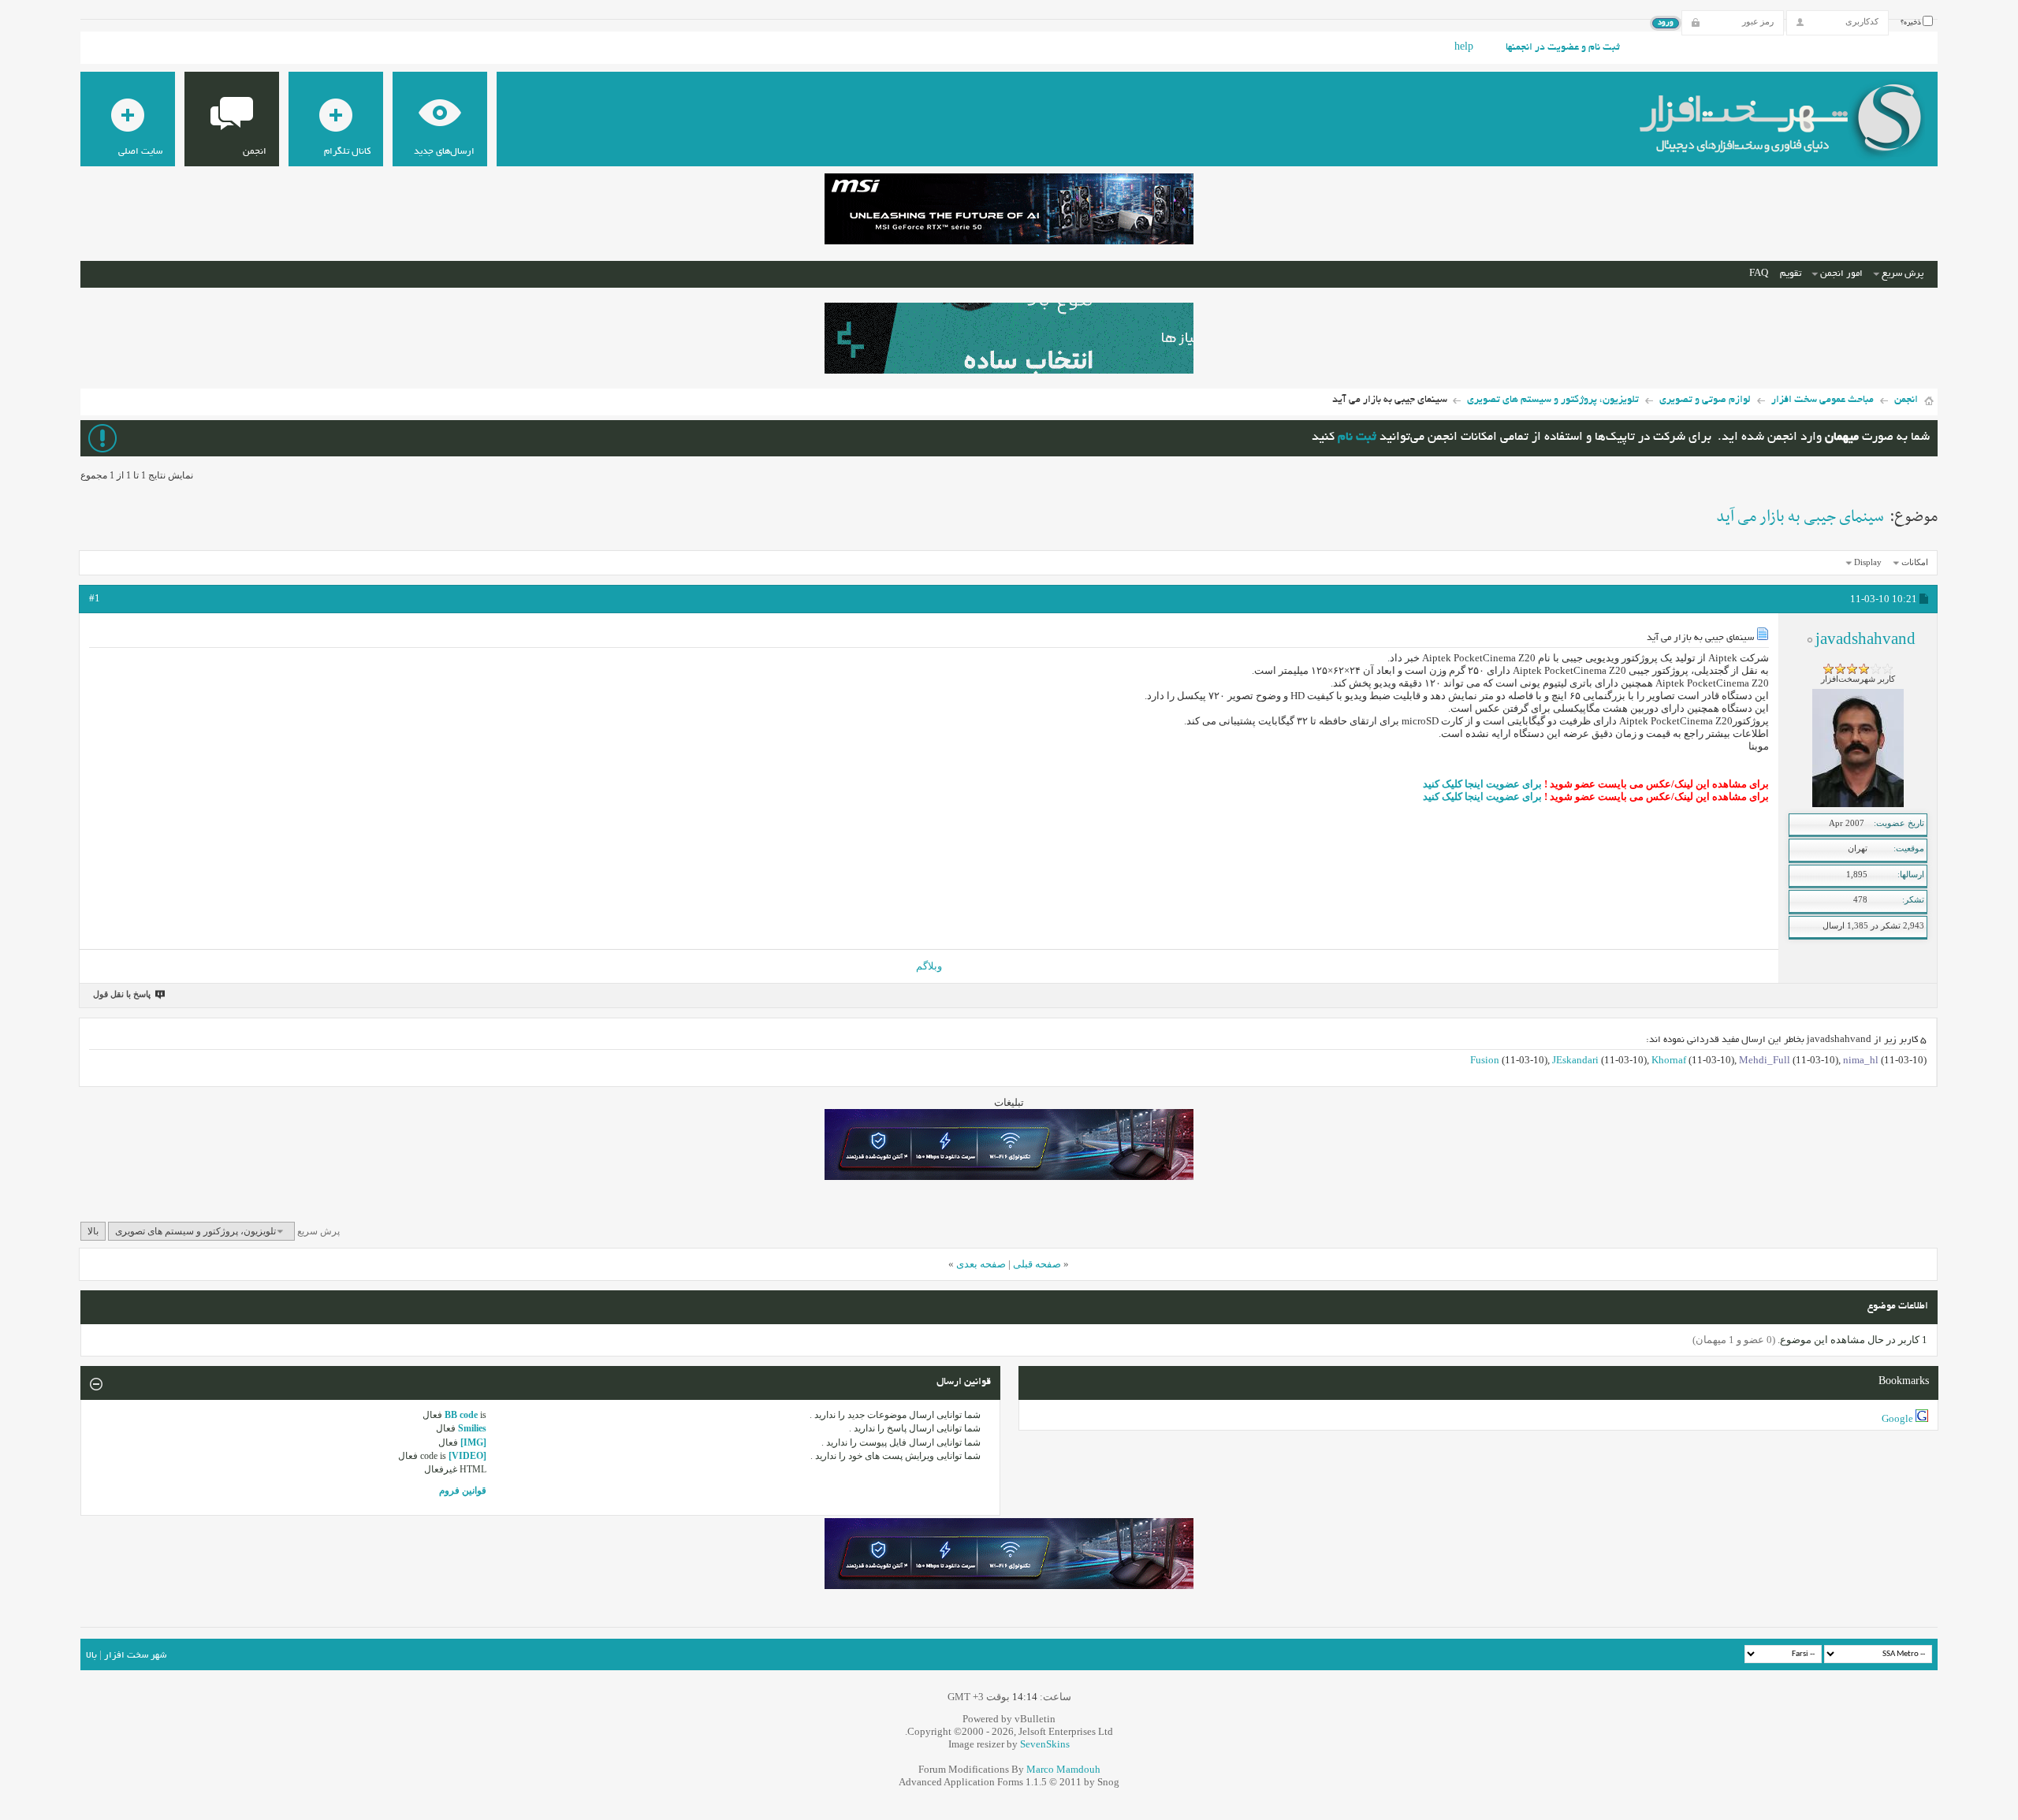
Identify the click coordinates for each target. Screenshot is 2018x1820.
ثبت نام (1357, 438)
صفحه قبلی (1037, 1264)
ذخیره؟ (1912, 23)
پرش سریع (1903, 274)
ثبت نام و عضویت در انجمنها (1563, 48)
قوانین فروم (463, 1491)
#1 (95, 598)
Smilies (472, 1428)
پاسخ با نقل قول (122, 994)
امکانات (1915, 562)
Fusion (1485, 1060)
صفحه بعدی (981, 1264)
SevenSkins (1045, 1744)
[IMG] (473, 1442)
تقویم (1791, 274)
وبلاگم (929, 966)
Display (1868, 562)
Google (1897, 1418)
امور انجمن (1841, 274)
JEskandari (1575, 1060)
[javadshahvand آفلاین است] (1858, 804)
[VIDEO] (467, 1456)
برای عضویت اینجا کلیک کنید (1482, 784)
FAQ (1759, 274)
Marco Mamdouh (1063, 1769)
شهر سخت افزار (135, 1656)
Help (1464, 48)
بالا (93, 1231)
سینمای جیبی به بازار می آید (1800, 517)
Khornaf (1669, 1060)
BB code (461, 1415)
